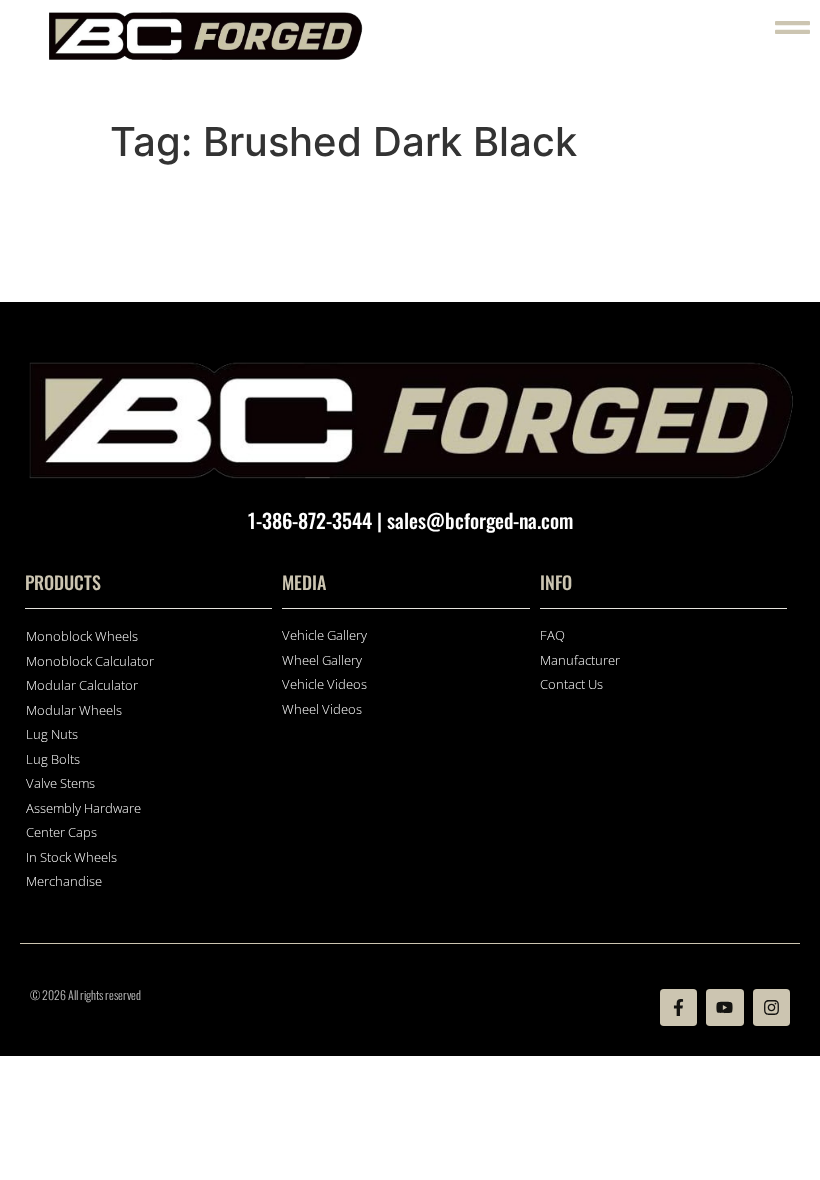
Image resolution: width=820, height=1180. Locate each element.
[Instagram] (771, 1007)
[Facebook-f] (678, 1007)
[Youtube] (724, 1007)
